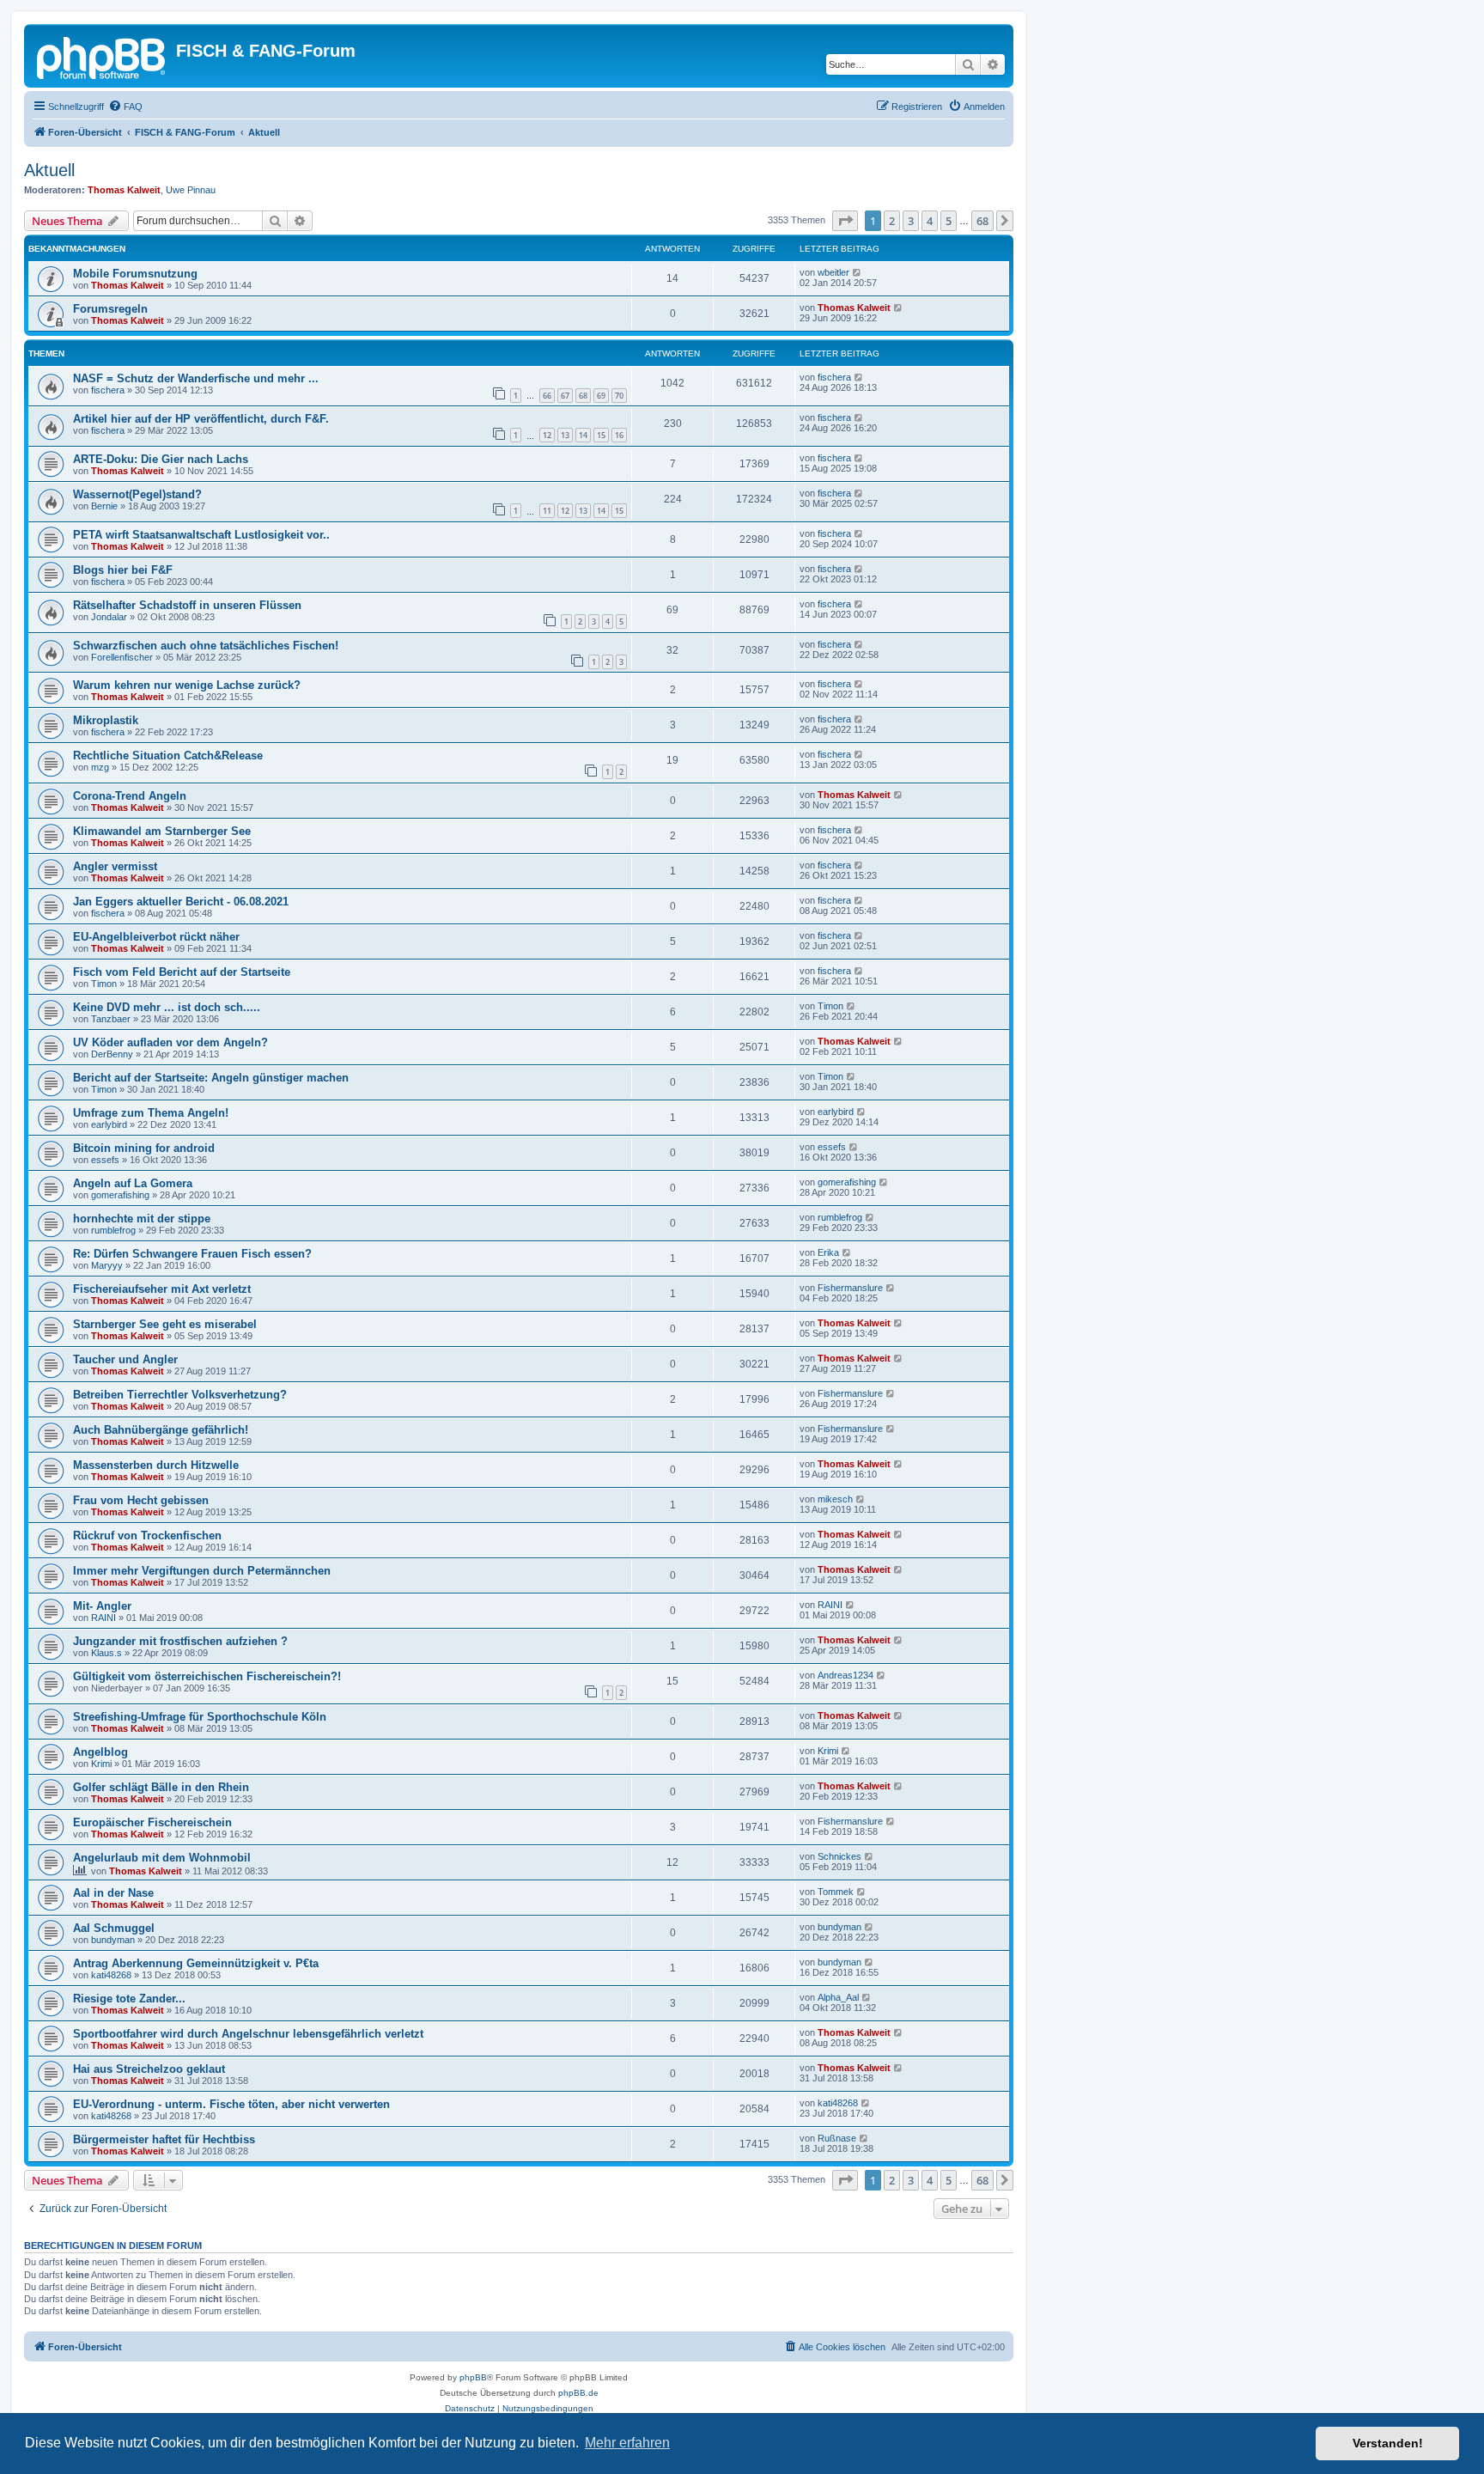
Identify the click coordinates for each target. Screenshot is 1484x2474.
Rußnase (837, 2138)
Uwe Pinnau (191, 190)
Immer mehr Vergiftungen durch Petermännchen (202, 1571)
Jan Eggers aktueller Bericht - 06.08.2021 (181, 902)
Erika (828, 1252)
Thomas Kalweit (124, 190)
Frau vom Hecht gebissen (141, 1500)
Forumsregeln (110, 309)
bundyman (113, 1940)
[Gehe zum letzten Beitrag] (858, 272)
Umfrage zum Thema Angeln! (151, 1113)
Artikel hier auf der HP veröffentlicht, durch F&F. (201, 419)
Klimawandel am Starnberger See (162, 831)
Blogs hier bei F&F (123, 570)
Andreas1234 (845, 1675)
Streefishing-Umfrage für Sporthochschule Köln (200, 1717)
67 (565, 396)
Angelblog (100, 1752)
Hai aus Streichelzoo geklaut (149, 2069)
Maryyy (107, 1265)
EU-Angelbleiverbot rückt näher (156, 937)
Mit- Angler (102, 1606)
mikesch (835, 1499)
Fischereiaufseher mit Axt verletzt (162, 1289)
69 (601, 396)
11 (547, 511)
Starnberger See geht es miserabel (165, 1324)
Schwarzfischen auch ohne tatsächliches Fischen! (206, 646)
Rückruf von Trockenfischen (147, 1536)
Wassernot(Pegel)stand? (137, 494)
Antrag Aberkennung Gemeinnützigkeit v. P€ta (196, 1963)
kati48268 (111, 1975)
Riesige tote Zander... (129, 1999)
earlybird (109, 1124)
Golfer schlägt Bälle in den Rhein (161, 1787)
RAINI (103, 1618)
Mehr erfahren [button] (627, 2443)
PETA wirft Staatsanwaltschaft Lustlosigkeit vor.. (201, 535)
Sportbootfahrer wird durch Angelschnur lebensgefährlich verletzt (248, 2034)
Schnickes (839, 1856)
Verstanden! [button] (1388, 2443)
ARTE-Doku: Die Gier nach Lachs (161, 459)
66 (547, 396)
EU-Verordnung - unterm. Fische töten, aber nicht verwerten (231, 2104)
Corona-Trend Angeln (130, 796)
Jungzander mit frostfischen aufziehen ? (180, 1641)
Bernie (104, 506)
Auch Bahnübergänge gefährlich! (161, 1430)
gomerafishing (120, 1195)
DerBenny (112, 1054)
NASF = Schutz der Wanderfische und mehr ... (196, 378)
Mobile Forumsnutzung (135, 274)
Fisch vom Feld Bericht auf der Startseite (182, 972)
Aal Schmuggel (114, 1928)
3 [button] (911, 221)
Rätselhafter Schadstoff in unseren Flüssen (187, 605)
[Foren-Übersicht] (102, 56)
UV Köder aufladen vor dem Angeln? (170, 1042)
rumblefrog (113, 1230)
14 (583, 435)
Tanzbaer (111, 1019)
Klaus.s (106, 1653)
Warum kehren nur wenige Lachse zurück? (187, 685)
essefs (105, 1160)
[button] (845, 221)
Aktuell (49, 170)
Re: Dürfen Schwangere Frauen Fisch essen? (192, 1254)
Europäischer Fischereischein (152, 1822)
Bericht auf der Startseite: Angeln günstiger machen (211, 1078)
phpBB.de (578, 2393)
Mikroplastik (106, 720)
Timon (104, 984)
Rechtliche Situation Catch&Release (168, 756)
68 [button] (982, 221)
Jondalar (109, 617)
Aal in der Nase (113, 1893)
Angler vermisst (115, 866)
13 (565, 435)
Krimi (101, 1764)
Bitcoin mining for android (144, 1148)
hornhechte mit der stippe (142, 1219)
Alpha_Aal (838, 1997)
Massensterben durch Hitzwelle (156, 1465)
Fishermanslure (850, 1288)
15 (601, 435)
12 (547, 435)
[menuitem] (125, 107)
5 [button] (949, 221)
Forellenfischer (122, 657)
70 (619, 396)
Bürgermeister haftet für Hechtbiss (164, 2139)
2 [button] (892, 221)
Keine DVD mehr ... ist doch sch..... (167, 1007)
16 (619, 435)
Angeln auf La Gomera (133, 1183)
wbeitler (833, 272)
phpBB (473, 2377)
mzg (100, 767)
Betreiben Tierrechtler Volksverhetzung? (180, 1395)
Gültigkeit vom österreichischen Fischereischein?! (207, 1676)
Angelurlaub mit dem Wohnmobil (162, 1858)
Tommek (836, 1892)
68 (583, 396)
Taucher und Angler (125, 1359)
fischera (108, 390)
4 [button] (930, 221)
